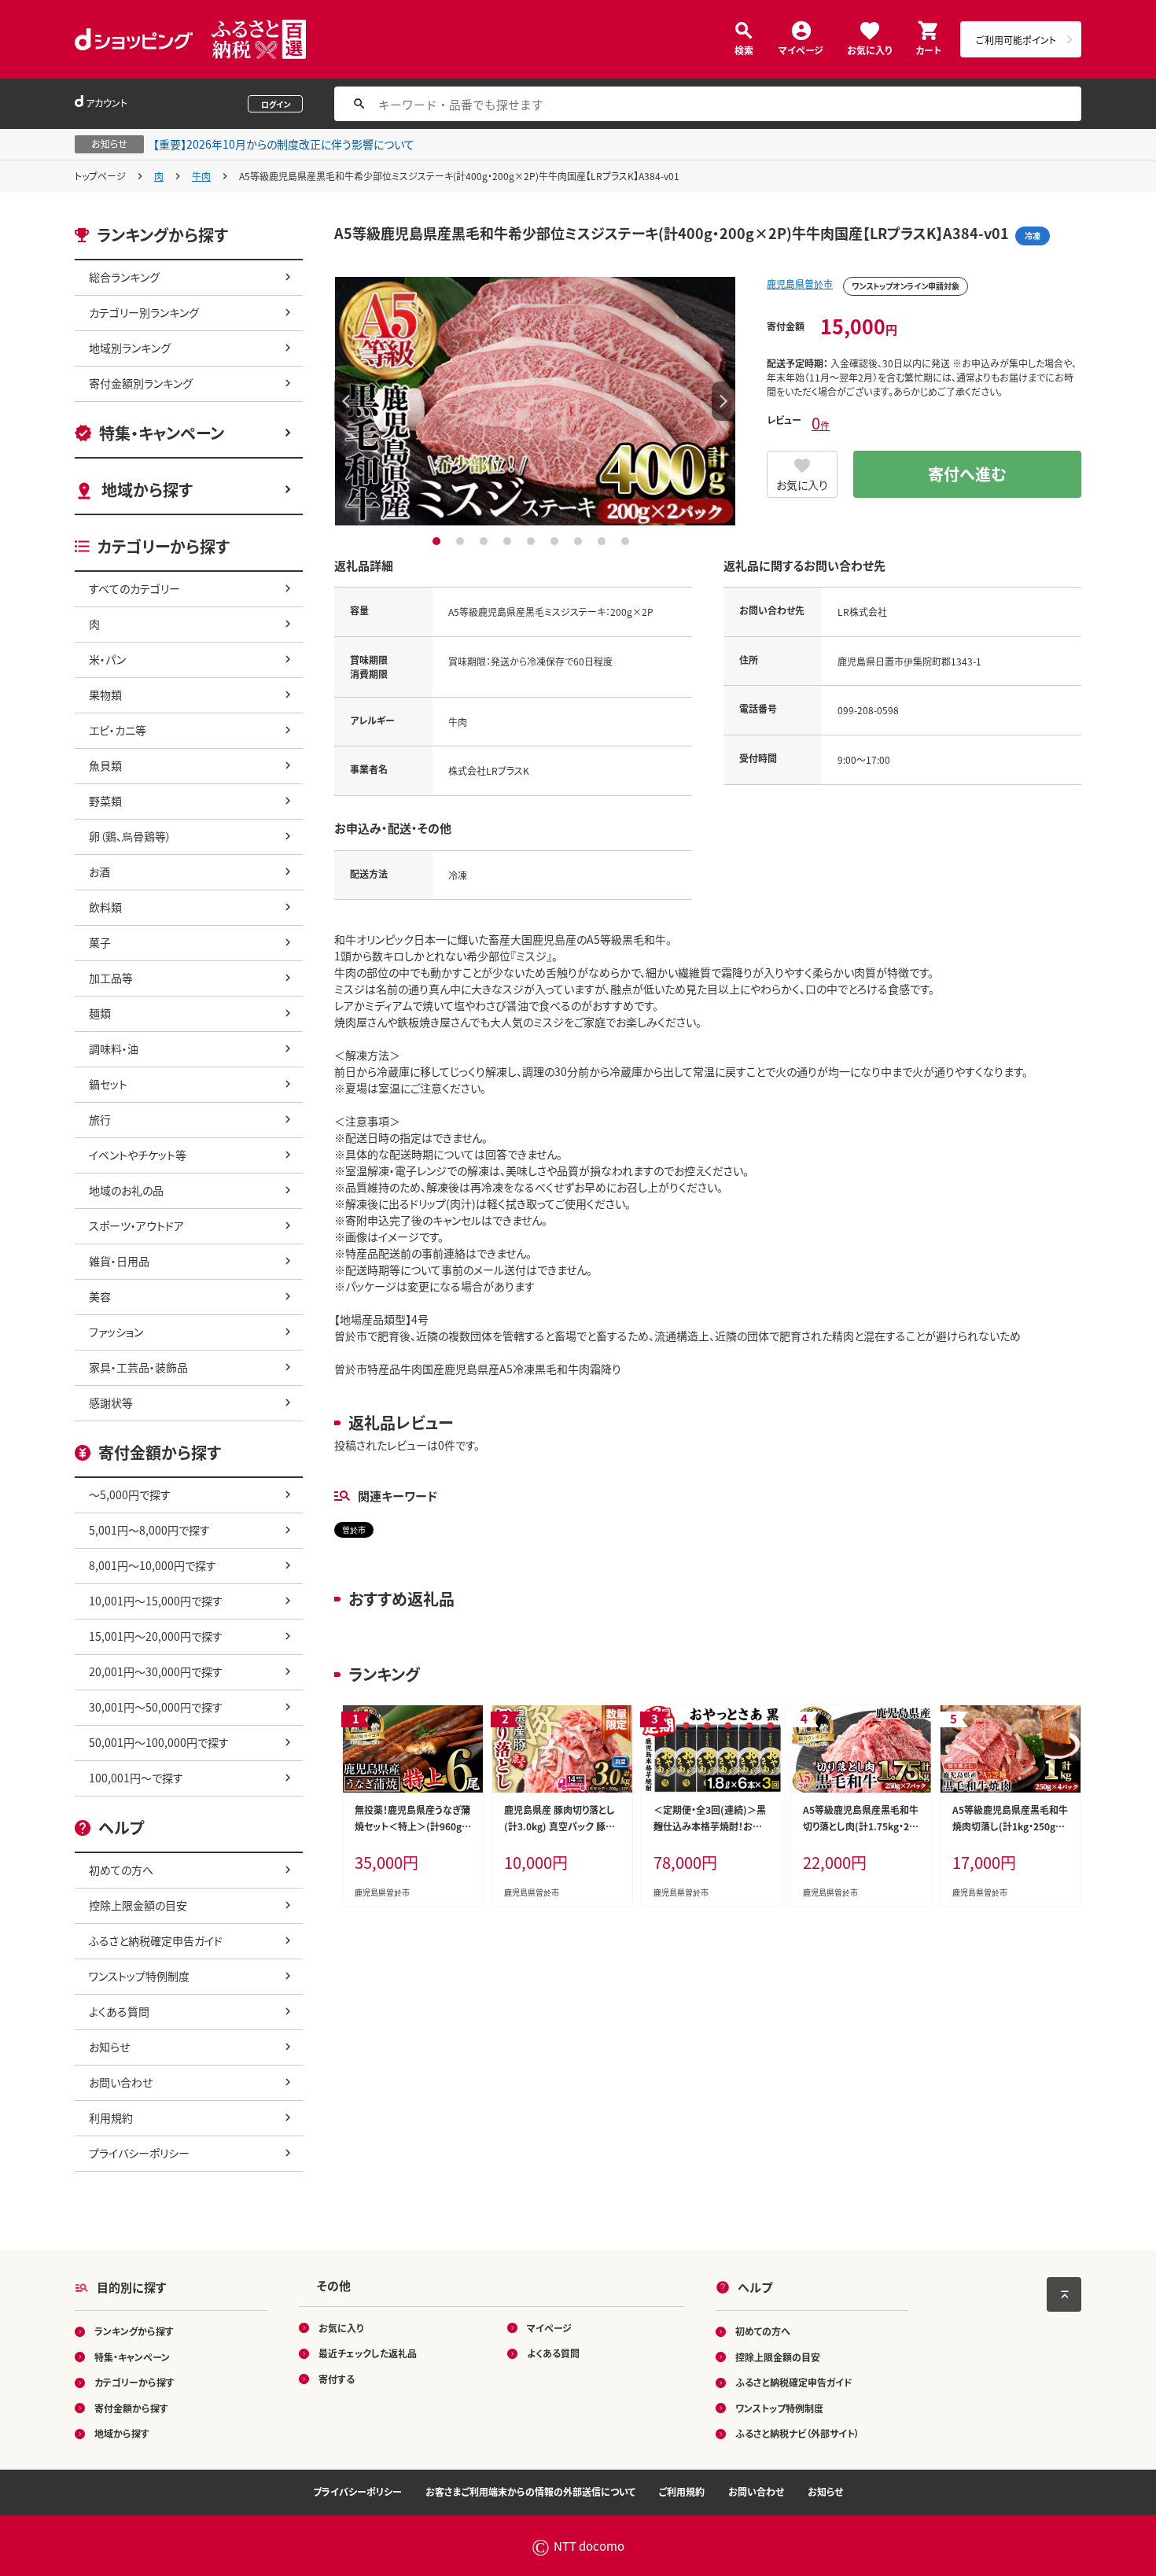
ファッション (116, 1332)
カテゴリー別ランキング (144, 312)
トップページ (100, 176)
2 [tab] (462, 541)
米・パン (107, 659)
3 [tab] (486, 541)
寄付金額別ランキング (141, 383)
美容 (100, 1296)
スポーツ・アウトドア (136, 1225)
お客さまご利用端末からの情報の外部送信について (530, 2491)
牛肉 (201, 176)
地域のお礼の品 (126, 1190)
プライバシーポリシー (139, 2153)
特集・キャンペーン (162, 433)
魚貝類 (105, 765)
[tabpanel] (535, 401)
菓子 (100, 942)
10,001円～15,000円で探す (156, 1601)
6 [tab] (556, 541)
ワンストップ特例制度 (139, 1976)
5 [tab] (533, 541)
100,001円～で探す (136, 1778)
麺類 (100, 1013)
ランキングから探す (134, 2331)
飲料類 (105, 907)
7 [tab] (580, 541)
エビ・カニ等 (118, 730)
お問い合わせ (121, 2082)
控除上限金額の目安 (138, 1905)
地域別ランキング (130, 348)
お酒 (99, 872)
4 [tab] (509, 541)
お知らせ (109, 2047)
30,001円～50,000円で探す (156, 1707)
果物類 (105, 695)
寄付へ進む (967, 474)
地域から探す (147, 490)
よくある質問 (119, 2011)
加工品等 (111, 978)
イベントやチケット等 (138, 1155)
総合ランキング (124, 277)
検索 (744, 49)
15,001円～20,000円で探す (156, 1636)
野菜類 (105, 801)
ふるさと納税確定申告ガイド (156, 1940)
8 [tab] (604, 541)
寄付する (337, 2379)
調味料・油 (114, 1048)
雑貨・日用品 (119, 1261)
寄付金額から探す (131, 2408)
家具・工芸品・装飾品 (138, 1367)
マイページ (801, 49)
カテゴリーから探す (134, 2382)
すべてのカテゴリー (134, 588)
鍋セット (108, 1084)
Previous (346, 401)
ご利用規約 (682, 2491)
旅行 (100, 1119)
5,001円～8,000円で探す (149, 1530)
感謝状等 (111, 1402)
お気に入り (869, 49)
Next (723, 401)
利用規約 (111, 2117)
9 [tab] (627, 541)
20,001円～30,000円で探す (156, 1671)
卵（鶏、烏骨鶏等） (130, 836)
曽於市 (354, 1529)
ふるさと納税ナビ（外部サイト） (797, 2433)
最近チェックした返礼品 (368, 2353)
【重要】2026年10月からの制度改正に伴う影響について (284, 144)
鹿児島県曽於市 (800, 284)
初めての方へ (121, 1870)
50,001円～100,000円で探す (159, 1742)
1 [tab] (438, 541)
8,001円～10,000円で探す (153, 1565)
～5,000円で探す (130, 1494)
